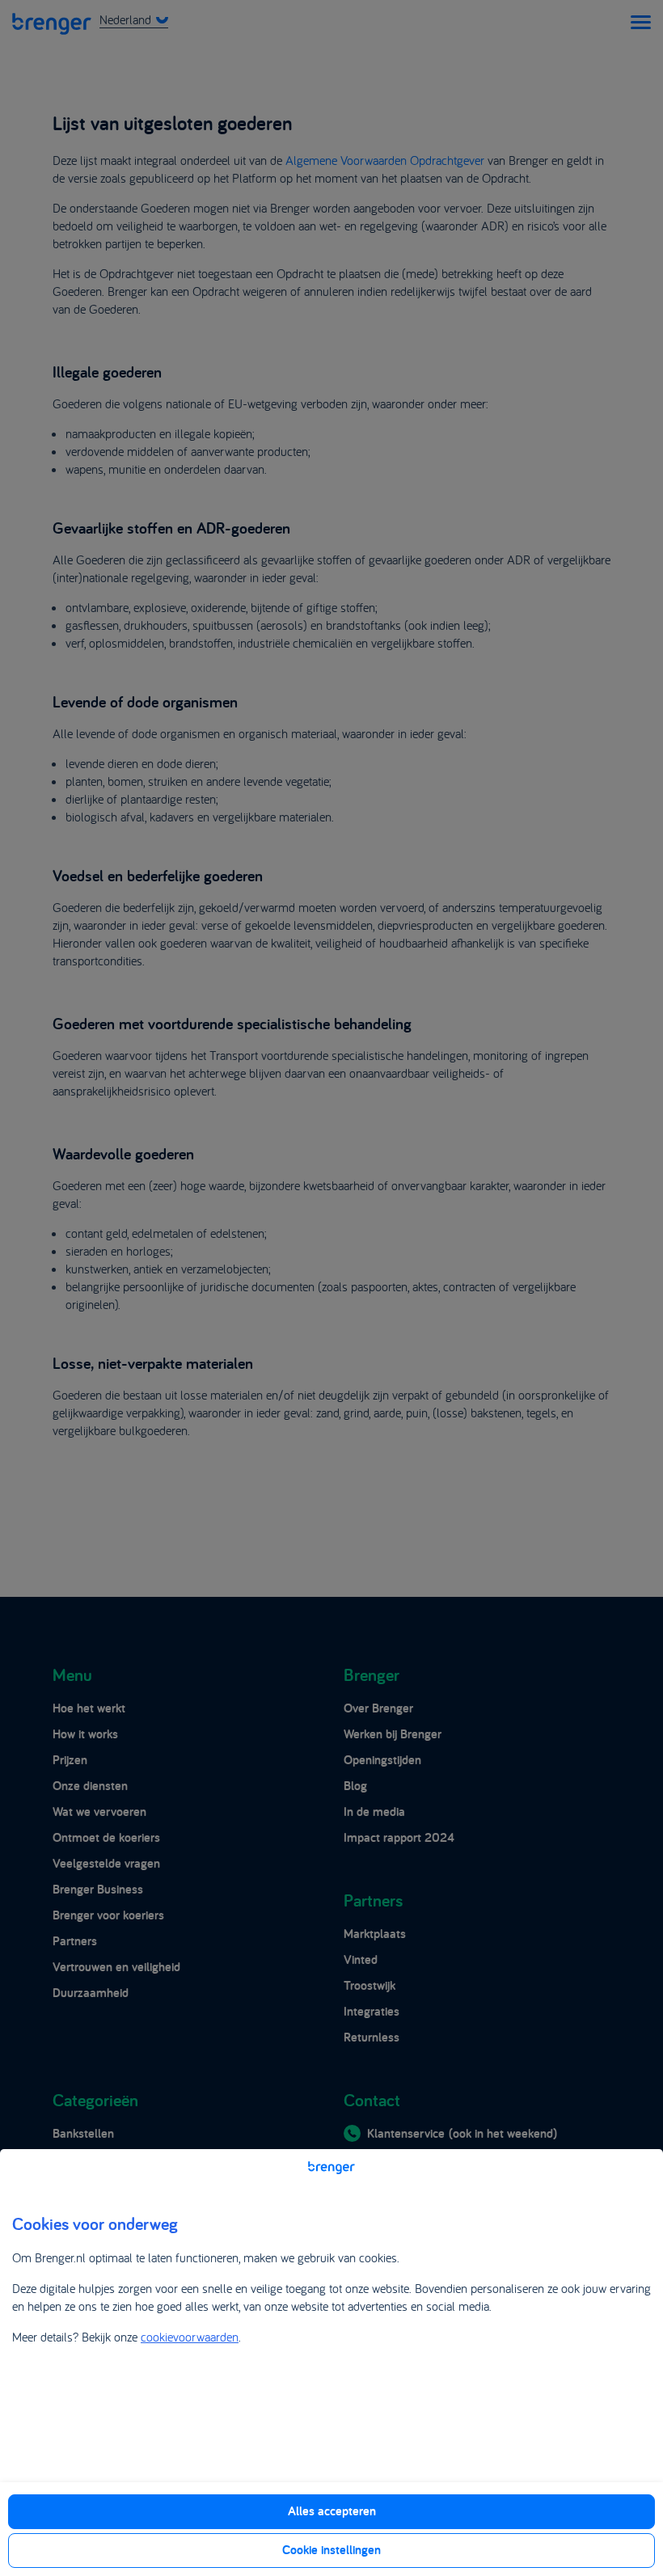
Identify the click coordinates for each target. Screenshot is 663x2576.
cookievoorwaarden (190, 2337)
